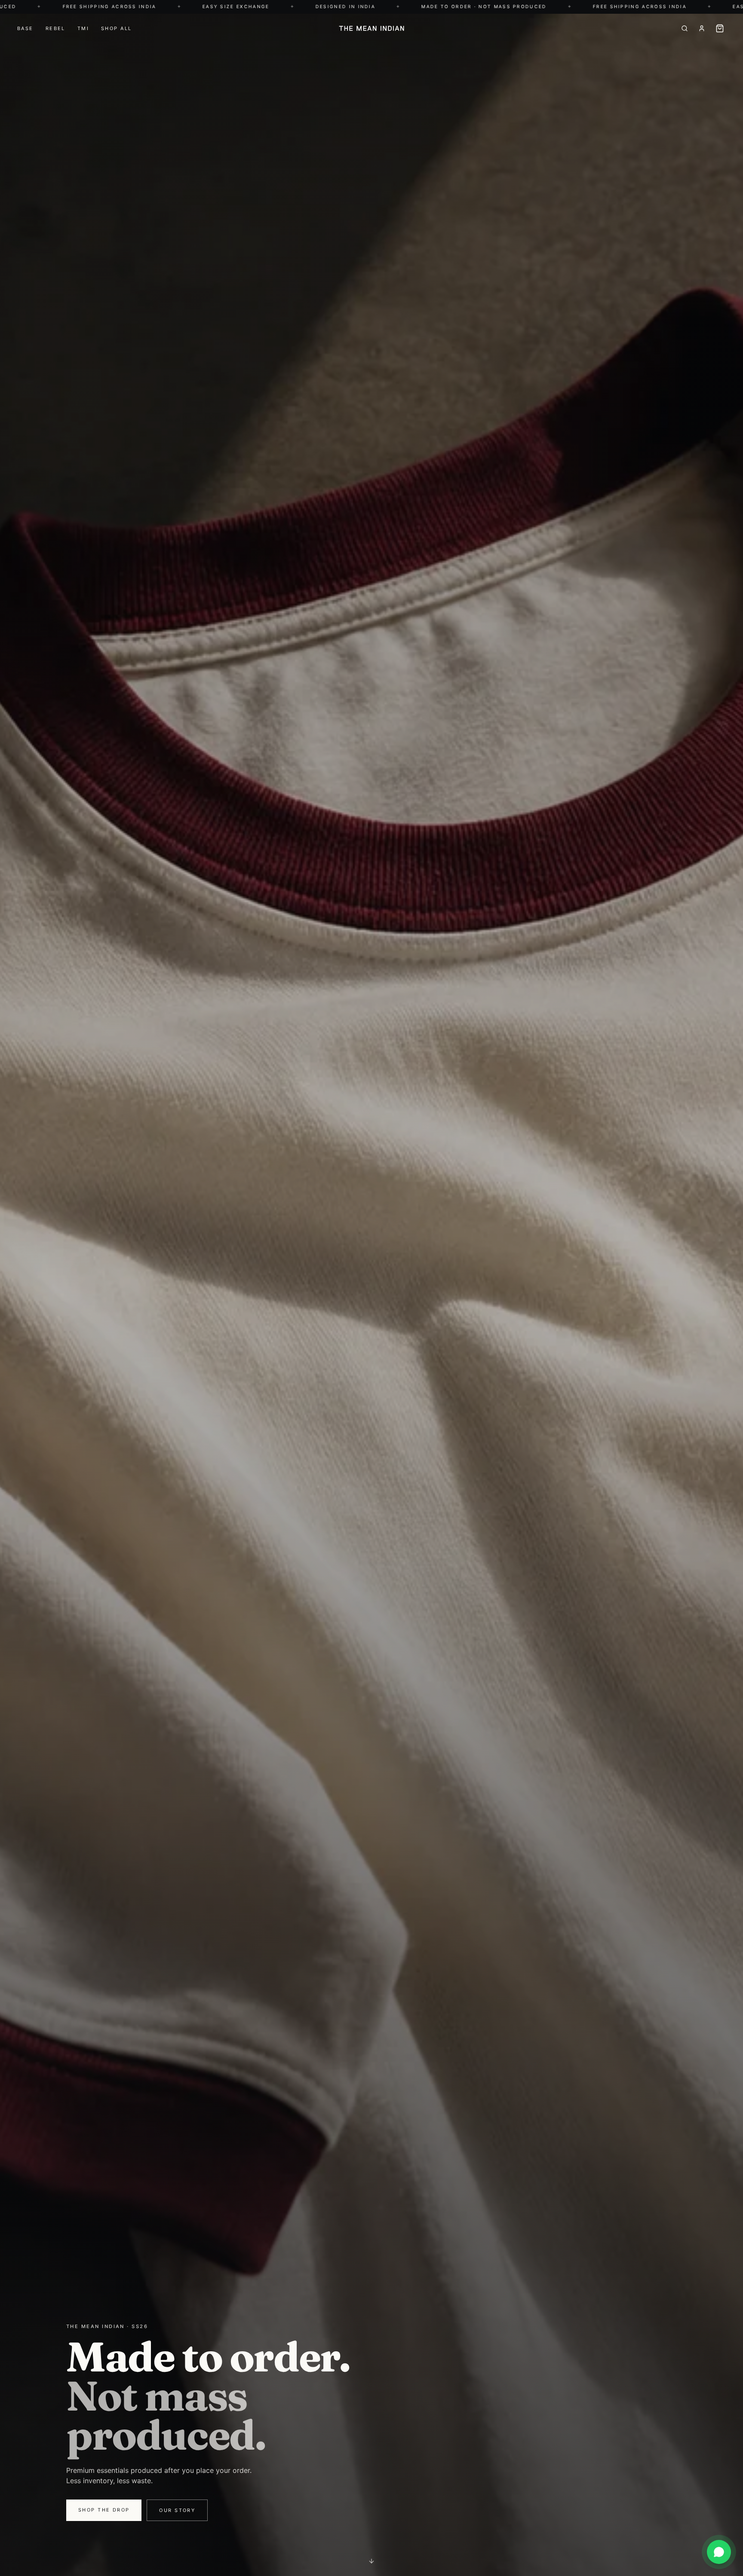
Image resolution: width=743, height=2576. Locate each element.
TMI (83, 28)
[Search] (685, 28)
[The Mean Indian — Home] (371, 28)
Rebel (55, 28)
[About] (702, 28)
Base (25, 28)
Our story (177, 2510)
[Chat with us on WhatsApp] (719, 2552)
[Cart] (720, 28)
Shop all (116, 28)
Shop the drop (104, 2510)
